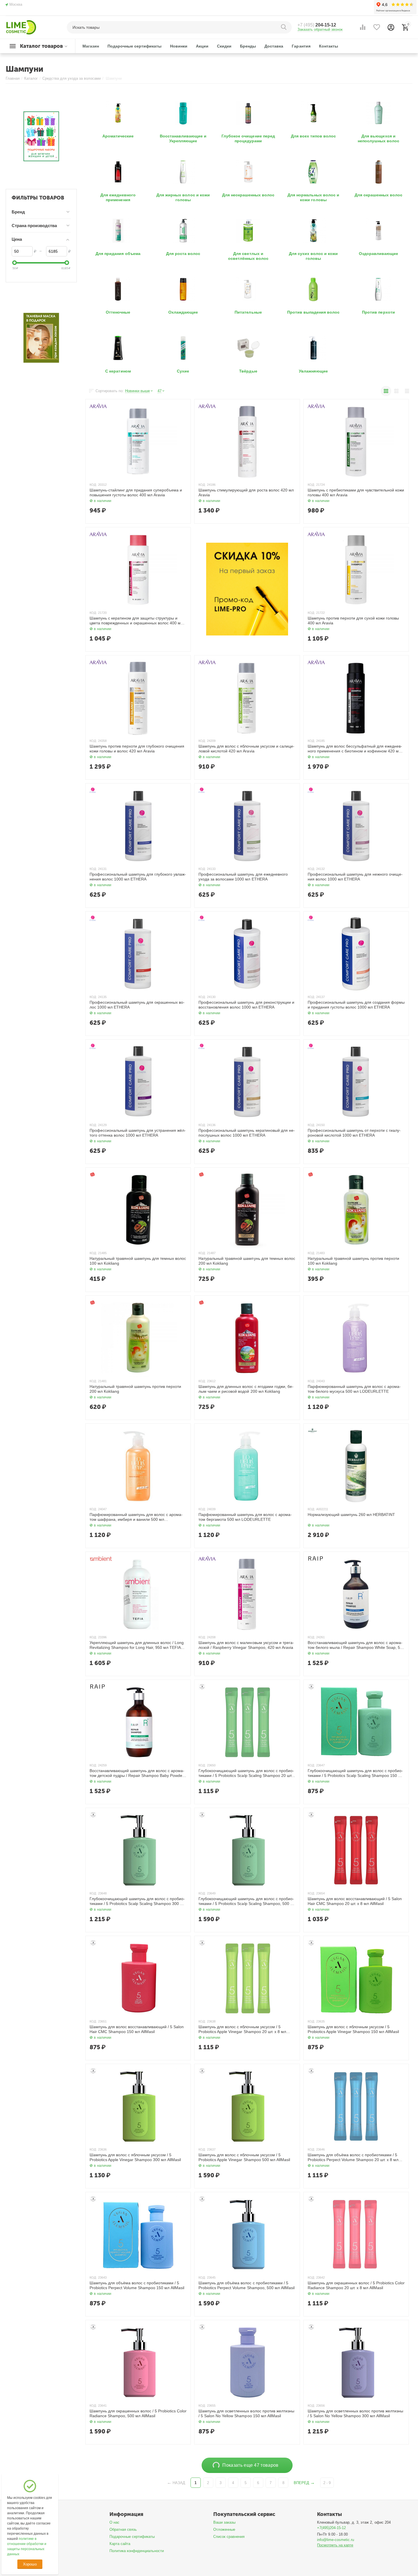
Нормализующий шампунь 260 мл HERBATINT (351, 1515)
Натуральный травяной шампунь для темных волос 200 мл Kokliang (247, 1261)
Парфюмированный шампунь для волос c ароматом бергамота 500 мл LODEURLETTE (245, 1517)
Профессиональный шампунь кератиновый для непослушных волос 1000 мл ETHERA (247, 1133)
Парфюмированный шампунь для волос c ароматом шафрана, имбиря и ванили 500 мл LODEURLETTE (136, 1517)
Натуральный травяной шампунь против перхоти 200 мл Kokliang (135, 1389)
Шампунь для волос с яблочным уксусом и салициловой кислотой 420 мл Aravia (246, 749)
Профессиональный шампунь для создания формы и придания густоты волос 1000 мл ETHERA (356, 1005)
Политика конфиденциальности (137, 2551)
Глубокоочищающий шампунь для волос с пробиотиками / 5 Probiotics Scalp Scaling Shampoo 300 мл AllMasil (137, 1901)
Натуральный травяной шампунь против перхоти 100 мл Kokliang (353, 1261)
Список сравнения (229, 2537)
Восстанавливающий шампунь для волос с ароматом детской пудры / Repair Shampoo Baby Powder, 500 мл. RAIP (137, 1773)
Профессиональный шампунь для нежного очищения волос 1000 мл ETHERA (355, 877)
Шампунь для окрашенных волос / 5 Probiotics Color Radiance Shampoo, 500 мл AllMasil (138, 2413)
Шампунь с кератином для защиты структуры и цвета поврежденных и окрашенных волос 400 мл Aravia (136, 621)
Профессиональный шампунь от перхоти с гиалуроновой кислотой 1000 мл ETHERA (354, 1133)
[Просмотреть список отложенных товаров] (377, 27)
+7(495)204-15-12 (331, 2528)
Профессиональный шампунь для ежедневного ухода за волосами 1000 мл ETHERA (243, 877)
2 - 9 (327, 2483)
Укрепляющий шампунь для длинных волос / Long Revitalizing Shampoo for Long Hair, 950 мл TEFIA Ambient (137, 1645)
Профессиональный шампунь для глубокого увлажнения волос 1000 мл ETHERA (138, 877)
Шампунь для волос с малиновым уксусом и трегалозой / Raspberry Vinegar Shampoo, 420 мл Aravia (246, 1645)
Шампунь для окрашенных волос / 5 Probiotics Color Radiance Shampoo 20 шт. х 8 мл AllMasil (356, 2285)
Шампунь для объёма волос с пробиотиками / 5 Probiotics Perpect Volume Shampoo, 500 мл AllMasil (246, 2285)
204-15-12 (317, 25)
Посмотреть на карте (335, 2545)
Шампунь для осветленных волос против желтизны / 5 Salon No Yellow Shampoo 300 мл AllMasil (355, 2413)
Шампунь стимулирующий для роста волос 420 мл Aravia (246, 492)
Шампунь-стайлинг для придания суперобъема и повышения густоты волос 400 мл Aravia (136, 492)
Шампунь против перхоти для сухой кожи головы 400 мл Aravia (353, 621)
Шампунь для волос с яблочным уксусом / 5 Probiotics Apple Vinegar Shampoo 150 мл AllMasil (353, 2029)
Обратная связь (123, 2529)
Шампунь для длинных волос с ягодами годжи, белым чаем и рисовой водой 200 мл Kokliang (246, 1389)
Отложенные (224, 2529)
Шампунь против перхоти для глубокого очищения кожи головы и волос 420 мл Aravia (137, 749)
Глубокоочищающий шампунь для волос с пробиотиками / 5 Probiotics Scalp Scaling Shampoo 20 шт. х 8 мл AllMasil (247, 1773)
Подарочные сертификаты (132, 2537)
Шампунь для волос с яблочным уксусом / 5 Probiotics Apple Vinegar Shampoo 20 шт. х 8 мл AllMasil (242, 2029)
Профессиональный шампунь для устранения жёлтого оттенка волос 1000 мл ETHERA (138, 1133)
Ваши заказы (224, 2522)
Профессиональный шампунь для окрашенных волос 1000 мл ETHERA (137, 1005)
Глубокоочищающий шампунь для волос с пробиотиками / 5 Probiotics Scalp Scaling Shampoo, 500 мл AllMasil (247, 1901)
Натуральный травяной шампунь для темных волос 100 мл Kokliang (138, 1261)
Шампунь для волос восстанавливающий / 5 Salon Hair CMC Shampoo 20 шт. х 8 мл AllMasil (355, 1901)
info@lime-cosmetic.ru (336, 2540)
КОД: (93, 485)
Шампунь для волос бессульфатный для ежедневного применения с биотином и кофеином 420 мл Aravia (355, 749)
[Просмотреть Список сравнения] (363, 27)
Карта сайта (120, 2544)
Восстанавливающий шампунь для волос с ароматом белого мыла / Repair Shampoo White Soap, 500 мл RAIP (356, 1645)
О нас (114, 2522)
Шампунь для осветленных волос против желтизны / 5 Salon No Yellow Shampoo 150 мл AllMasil (246, 2413)
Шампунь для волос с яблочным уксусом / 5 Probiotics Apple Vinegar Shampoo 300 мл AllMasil (135, 2157)
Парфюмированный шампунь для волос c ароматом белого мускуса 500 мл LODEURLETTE (354, 1389)
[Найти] (285, 27)
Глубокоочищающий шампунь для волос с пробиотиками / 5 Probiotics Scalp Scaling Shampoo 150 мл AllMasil (355, 1773)
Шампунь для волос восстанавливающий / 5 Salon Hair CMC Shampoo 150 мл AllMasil (137, 2029)
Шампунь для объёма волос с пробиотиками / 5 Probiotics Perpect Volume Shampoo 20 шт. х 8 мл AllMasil (353, 2157)
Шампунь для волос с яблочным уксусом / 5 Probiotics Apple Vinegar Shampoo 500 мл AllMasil (244, 2157)
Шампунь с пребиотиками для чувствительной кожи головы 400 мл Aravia (356, 492)
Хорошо (30, 2564)
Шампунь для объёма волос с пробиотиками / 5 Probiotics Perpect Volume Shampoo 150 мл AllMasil (137, 2285)
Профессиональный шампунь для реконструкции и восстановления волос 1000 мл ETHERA (246, 1005)
